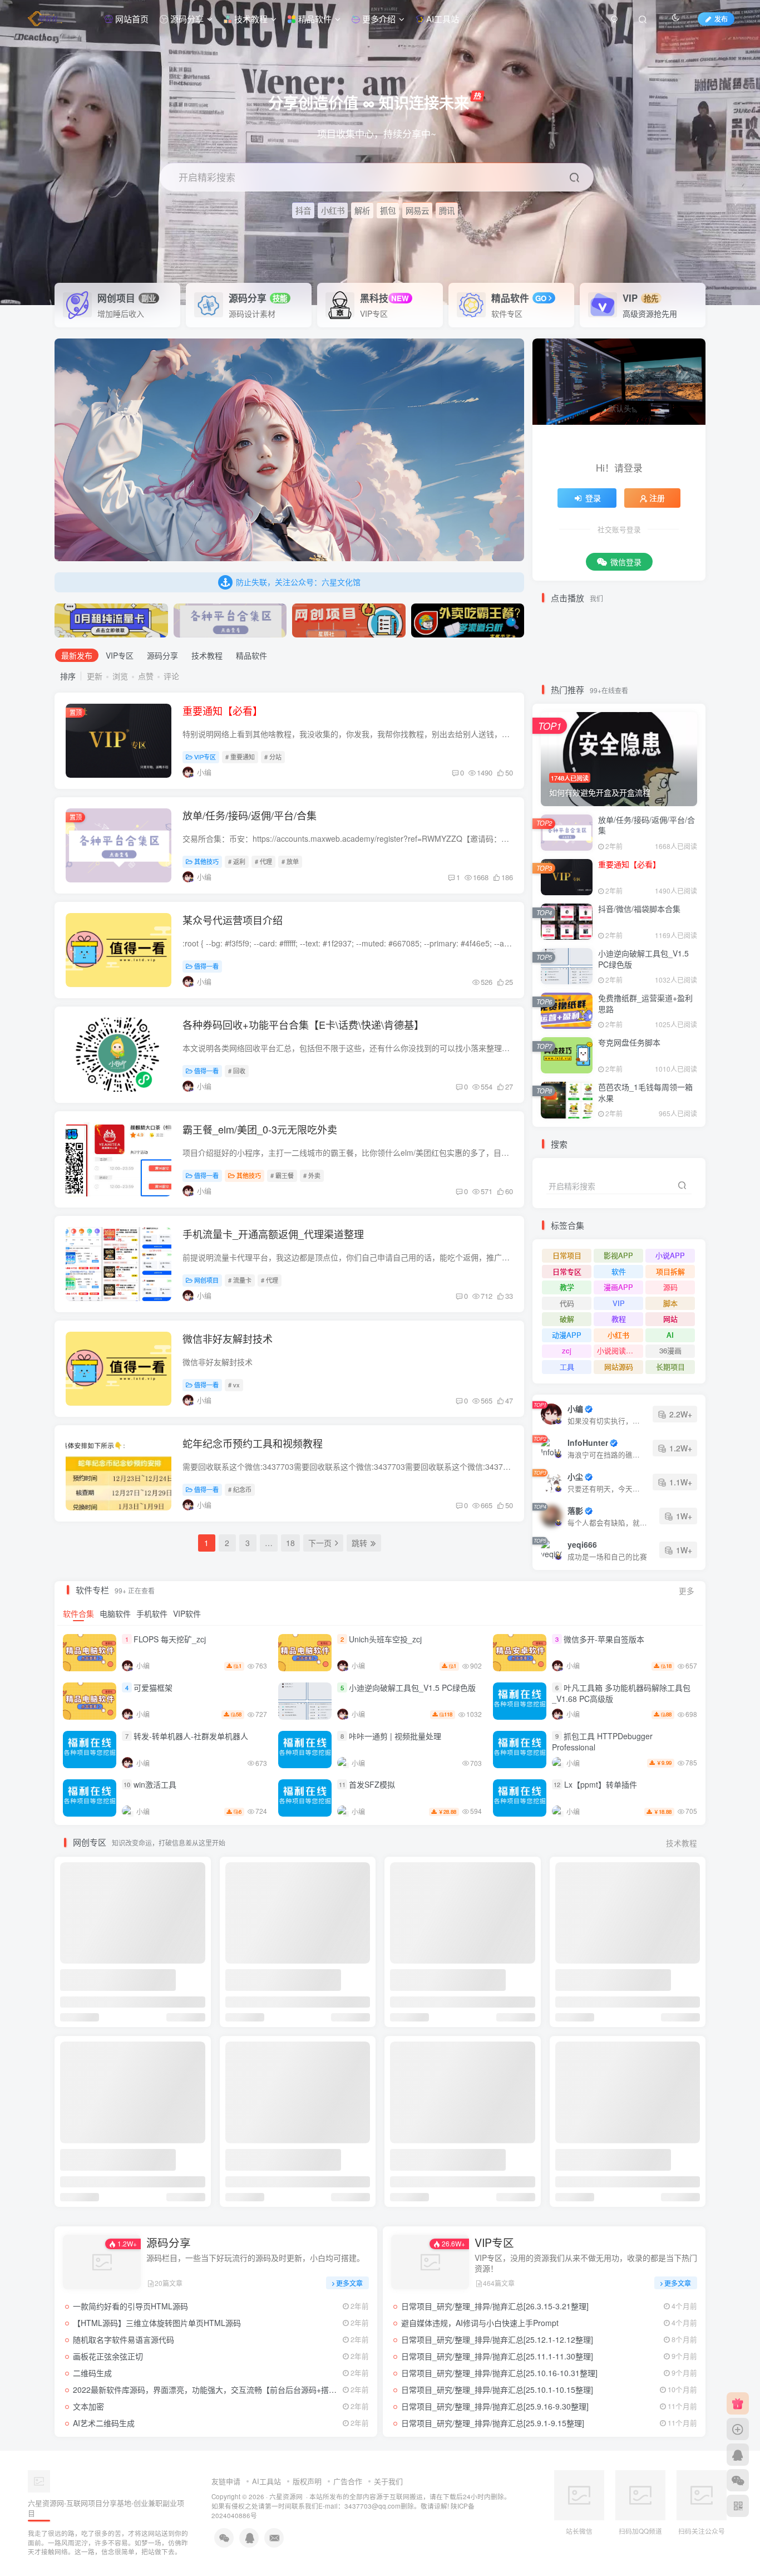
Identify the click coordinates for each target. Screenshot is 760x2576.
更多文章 (349, 2283)
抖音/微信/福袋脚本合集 (639, 909)
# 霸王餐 (282, 1175)
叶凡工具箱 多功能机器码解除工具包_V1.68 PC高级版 (621, 1693)
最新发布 (77, 655)
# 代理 (263, 861)
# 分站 (273, 757)
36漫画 (670, 1350)
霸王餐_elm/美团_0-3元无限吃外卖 (260, 1129)
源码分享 (186, 19)
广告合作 (348, 2481)
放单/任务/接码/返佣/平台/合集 (250, 815)
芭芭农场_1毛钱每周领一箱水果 (645, 1092)
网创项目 (206, 1280)
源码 (670, 1287)
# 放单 (290, 861)
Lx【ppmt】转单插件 (601, 1784)
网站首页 (131, 19)
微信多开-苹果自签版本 (604, 1639)
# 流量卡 (240, 1280)
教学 (567, 1287)
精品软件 (314, 19)
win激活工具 (155, 1784)
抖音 (303, 210)
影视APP (618, 1255)
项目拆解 (670, 1271)
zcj (567, 1350)
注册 (657, 498)
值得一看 (206, 966)
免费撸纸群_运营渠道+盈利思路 (645, 1003)
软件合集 (78, 1613)
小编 (575, 1409)
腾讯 (447, 210)
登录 (593, 498)
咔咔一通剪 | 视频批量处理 (395, 1736)
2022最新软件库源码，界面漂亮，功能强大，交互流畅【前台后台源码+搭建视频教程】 (224, 2389)
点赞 (146, 676)
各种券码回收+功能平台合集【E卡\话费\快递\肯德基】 (303, 1024)
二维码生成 (92, 2373)
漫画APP (618, 1287)
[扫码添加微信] (738, 2480)
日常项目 (567, 1255)
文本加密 (88, 2406)
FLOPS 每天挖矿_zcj (170, 1639)
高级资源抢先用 (650, 313)
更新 (95, 676)
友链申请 (226, 2481)
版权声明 (307, 2481)
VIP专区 (120, 655)
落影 (575, 1510)
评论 (171, 676)
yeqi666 (582, 1544)
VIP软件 (187, 1613)
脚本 (670, 1303)
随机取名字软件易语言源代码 (124, 2339)
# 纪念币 (240, 1489)
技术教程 (250, 19)
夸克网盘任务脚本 (629, 1042)
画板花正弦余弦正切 (108, 2356)
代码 (567, 1303)
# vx (234, 1385)
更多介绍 (378, 19)
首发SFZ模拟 (372, 1784)
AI (670, 1335)
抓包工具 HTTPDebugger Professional (602, 1741)
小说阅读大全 (619, 1350)
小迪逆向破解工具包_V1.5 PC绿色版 (643, 959)
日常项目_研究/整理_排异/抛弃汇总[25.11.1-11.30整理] (497, 2356)
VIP (640, 298)
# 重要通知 (240, 757)
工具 (567, 1366)
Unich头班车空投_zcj (385, 1639)
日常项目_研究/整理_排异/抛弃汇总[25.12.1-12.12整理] (497, 2339)
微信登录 (626, 562)
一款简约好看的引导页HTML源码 (130, 2306)
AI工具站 (441, 19)
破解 (567, 1319)
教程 (619, 1319)
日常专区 (567, 1271)
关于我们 (388, 2481)
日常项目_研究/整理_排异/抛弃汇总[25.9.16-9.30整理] (495, 2406)
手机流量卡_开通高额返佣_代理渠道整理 (273, 1234)
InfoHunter (588, 1442)
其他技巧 (206, 861)
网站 (670, 1319)
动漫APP (567, 1335)
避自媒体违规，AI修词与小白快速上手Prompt (480, 2323)
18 (290, 1543)
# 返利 (237, 861)
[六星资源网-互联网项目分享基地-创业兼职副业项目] (39, 2480)
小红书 (333, 210)
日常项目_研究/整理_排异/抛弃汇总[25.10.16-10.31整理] (499, 2373)
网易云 (417, 210)
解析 (362, 210)
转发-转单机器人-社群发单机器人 (191, 1736)
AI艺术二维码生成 (104, 2423)
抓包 (388, 210)
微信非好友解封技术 (228, 1338)
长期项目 (670, 1366)
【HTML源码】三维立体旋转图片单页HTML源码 (157, 2323)
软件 (619, 1271)
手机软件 (152, 1613)
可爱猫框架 (153, 1687)
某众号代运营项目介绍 (233, 920)
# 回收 (237, 1071)
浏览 (120, 676)
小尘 (575, 1476)
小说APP (670, 1255)
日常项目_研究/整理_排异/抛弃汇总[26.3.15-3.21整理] (495, 2306)
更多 (687, 1591)
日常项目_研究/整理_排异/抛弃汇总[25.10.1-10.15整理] (497, 2389)
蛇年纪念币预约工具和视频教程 (253, 1443)
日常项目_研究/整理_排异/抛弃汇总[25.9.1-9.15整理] (493, 2423)
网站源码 (619, 1366)
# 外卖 (312, 1175)
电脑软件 (115, 1613)
